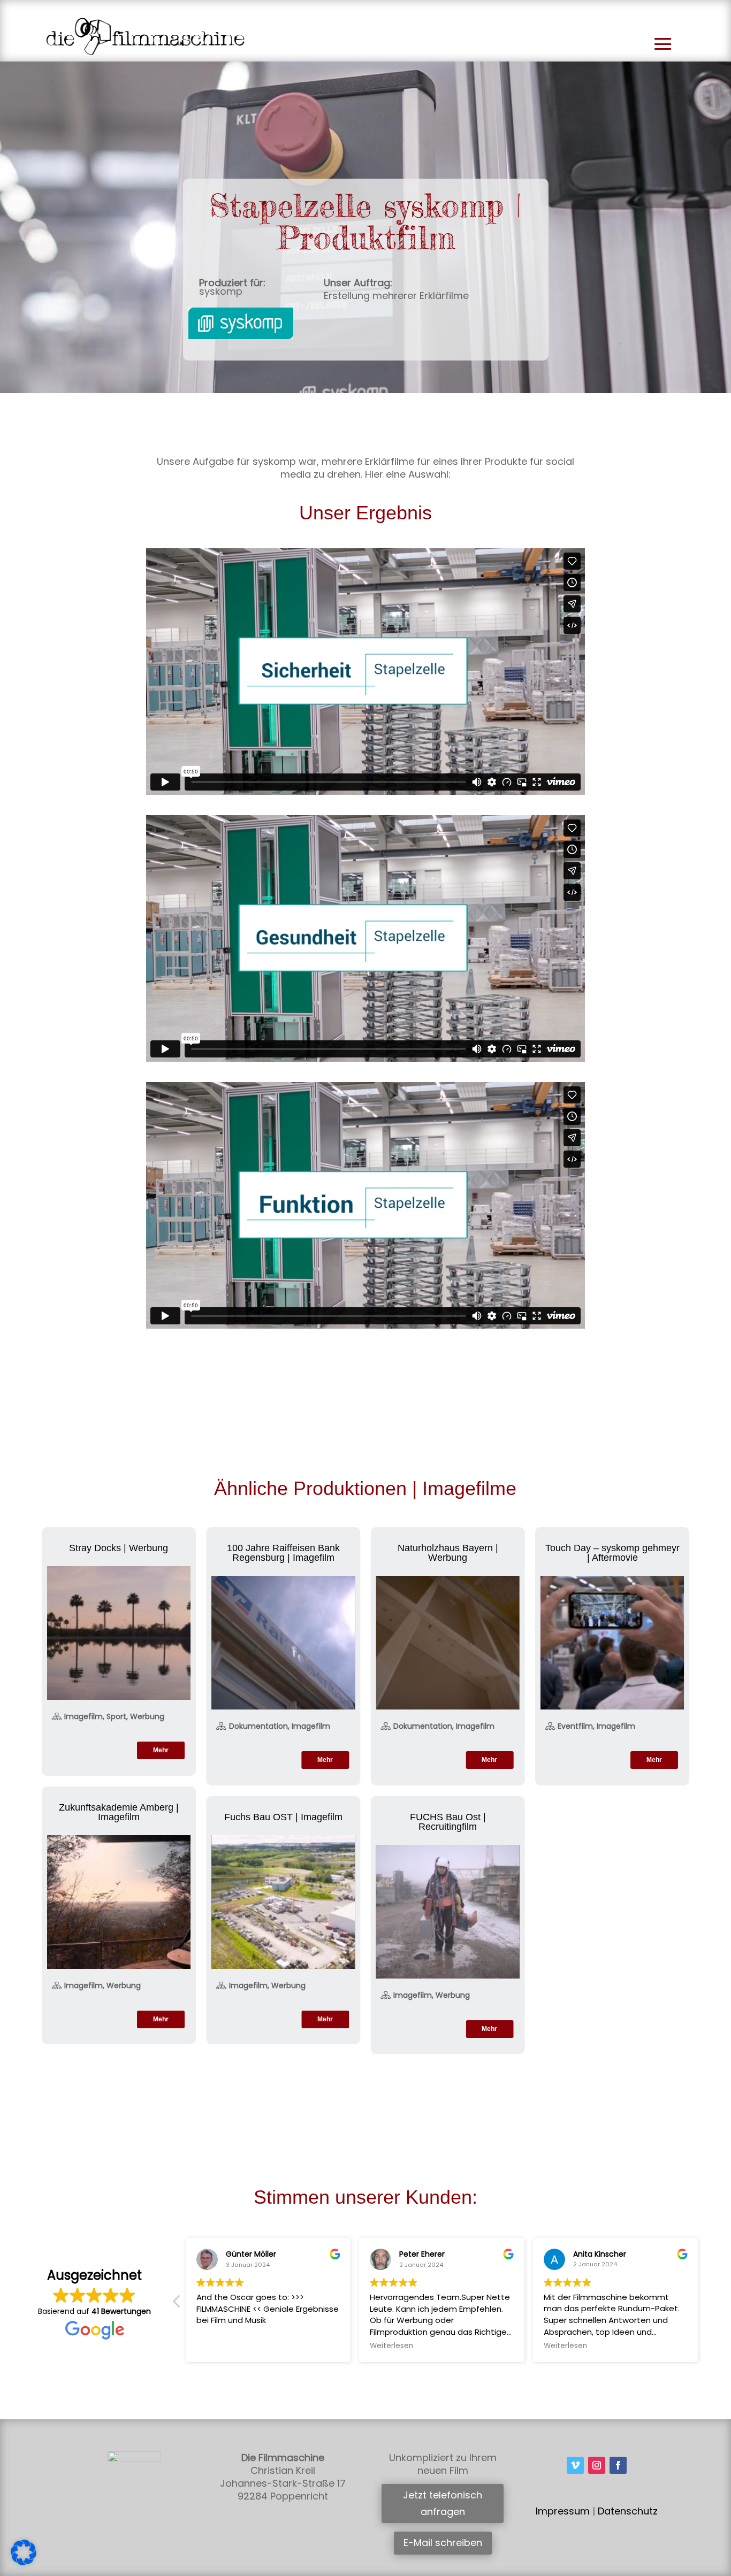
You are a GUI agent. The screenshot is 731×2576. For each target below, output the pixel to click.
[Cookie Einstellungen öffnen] (24, 2563)
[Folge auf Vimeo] (575, 2465)
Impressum (563, 2511)
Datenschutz (628, 2511)
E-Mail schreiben (443, 2543)
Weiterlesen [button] (391, 2346)
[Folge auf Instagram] (597, 2465)
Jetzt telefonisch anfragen (443, 2503)
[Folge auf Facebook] (618, 2465)
